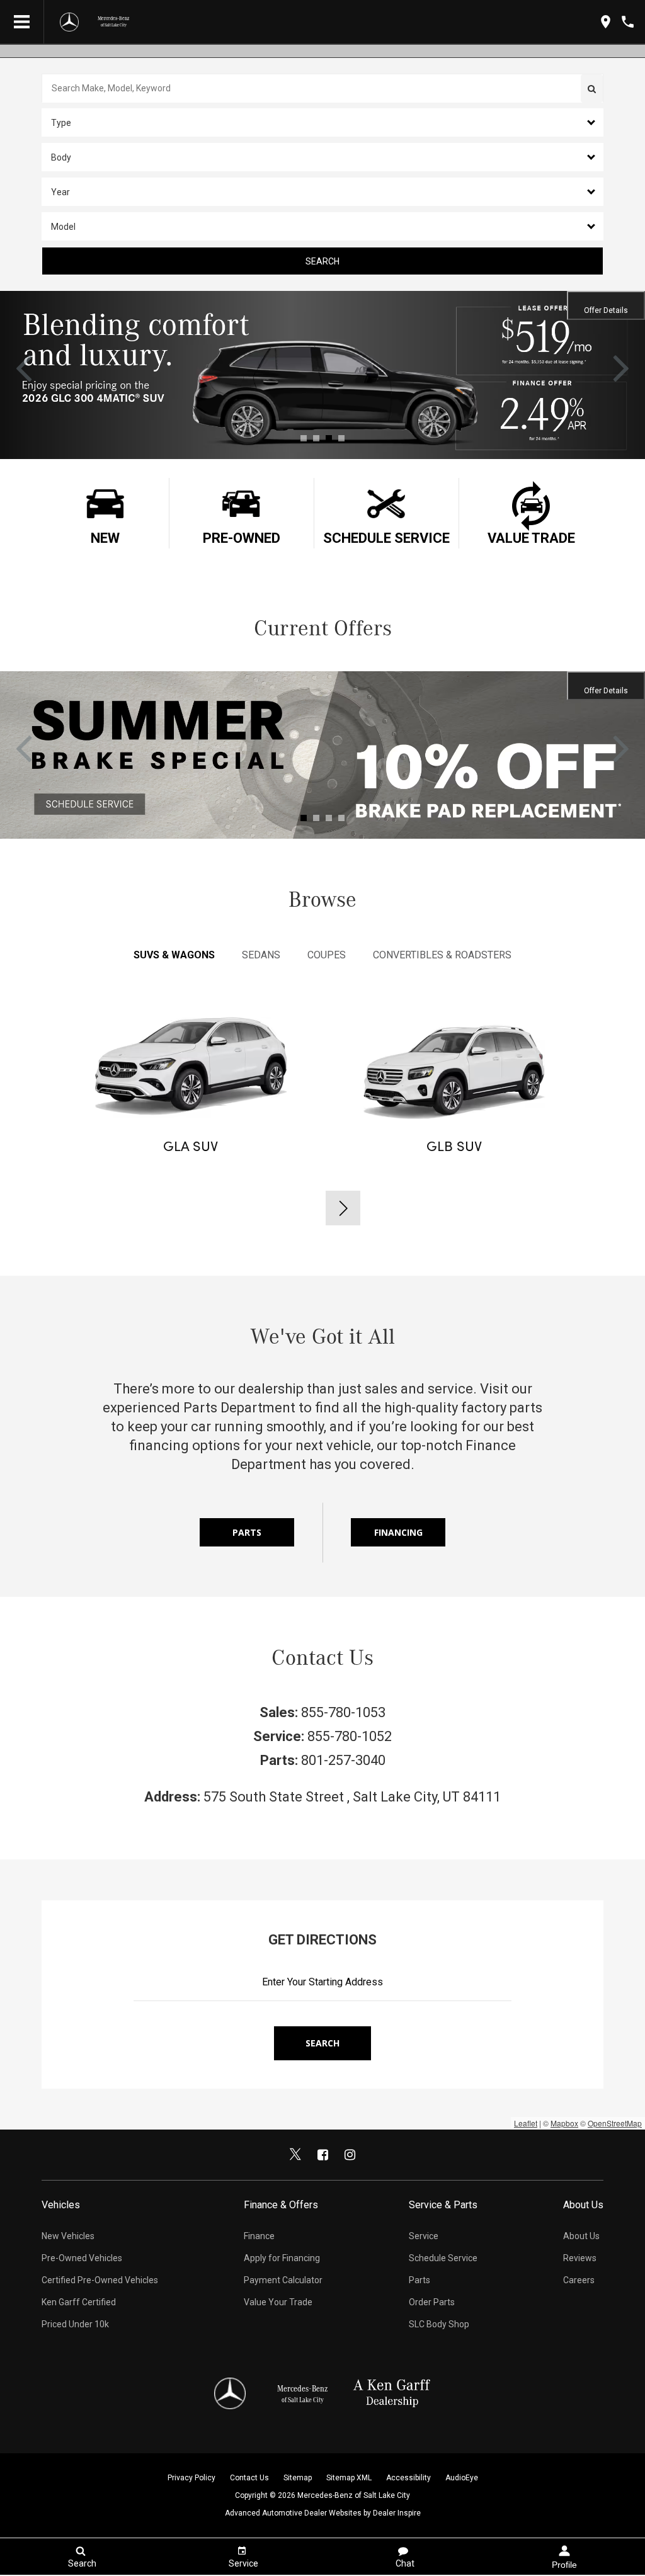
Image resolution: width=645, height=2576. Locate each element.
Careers (579, 2280)
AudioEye (462, 2478)
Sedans (261, 955)
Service (424, 2236)
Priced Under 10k (75, 2324)
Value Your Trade (278, 2302)
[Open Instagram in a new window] (350, 2155)
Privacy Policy (191, 2478)
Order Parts (432, 2302)
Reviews (580, 2258)
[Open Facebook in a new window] (322, 2155)
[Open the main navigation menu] (22, 22)
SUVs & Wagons (174, 955)
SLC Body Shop (439, 2324)
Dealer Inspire (397, 2513)
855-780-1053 (343, 1712)
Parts (247, 1532)
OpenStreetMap (615, 2123)
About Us (581, 2236)
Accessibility (408, 2478)
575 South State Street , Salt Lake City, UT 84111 (352, 1797)
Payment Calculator (283, 2280)
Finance (259, 2236)
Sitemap (298, 2478)
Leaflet (526, 2123)
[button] (322, 122)
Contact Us (249, 2478)
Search (322, 261)
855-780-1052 (350, 1736)
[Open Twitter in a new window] (295, 2155)
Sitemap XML (349, 2478)
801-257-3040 (343, 1760)
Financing (398, 1532)
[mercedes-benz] (69, 22)
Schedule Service (443, 2258)
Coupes (327, 955)
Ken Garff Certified (79, 2302)
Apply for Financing (282, 2258)
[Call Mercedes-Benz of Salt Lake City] (628, 22)
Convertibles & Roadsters (442, 955)
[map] (606, 22)
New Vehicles (68, 2236)
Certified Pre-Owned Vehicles (100, 2280)
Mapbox (564, 2123)
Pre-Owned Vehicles (82, 2258)
